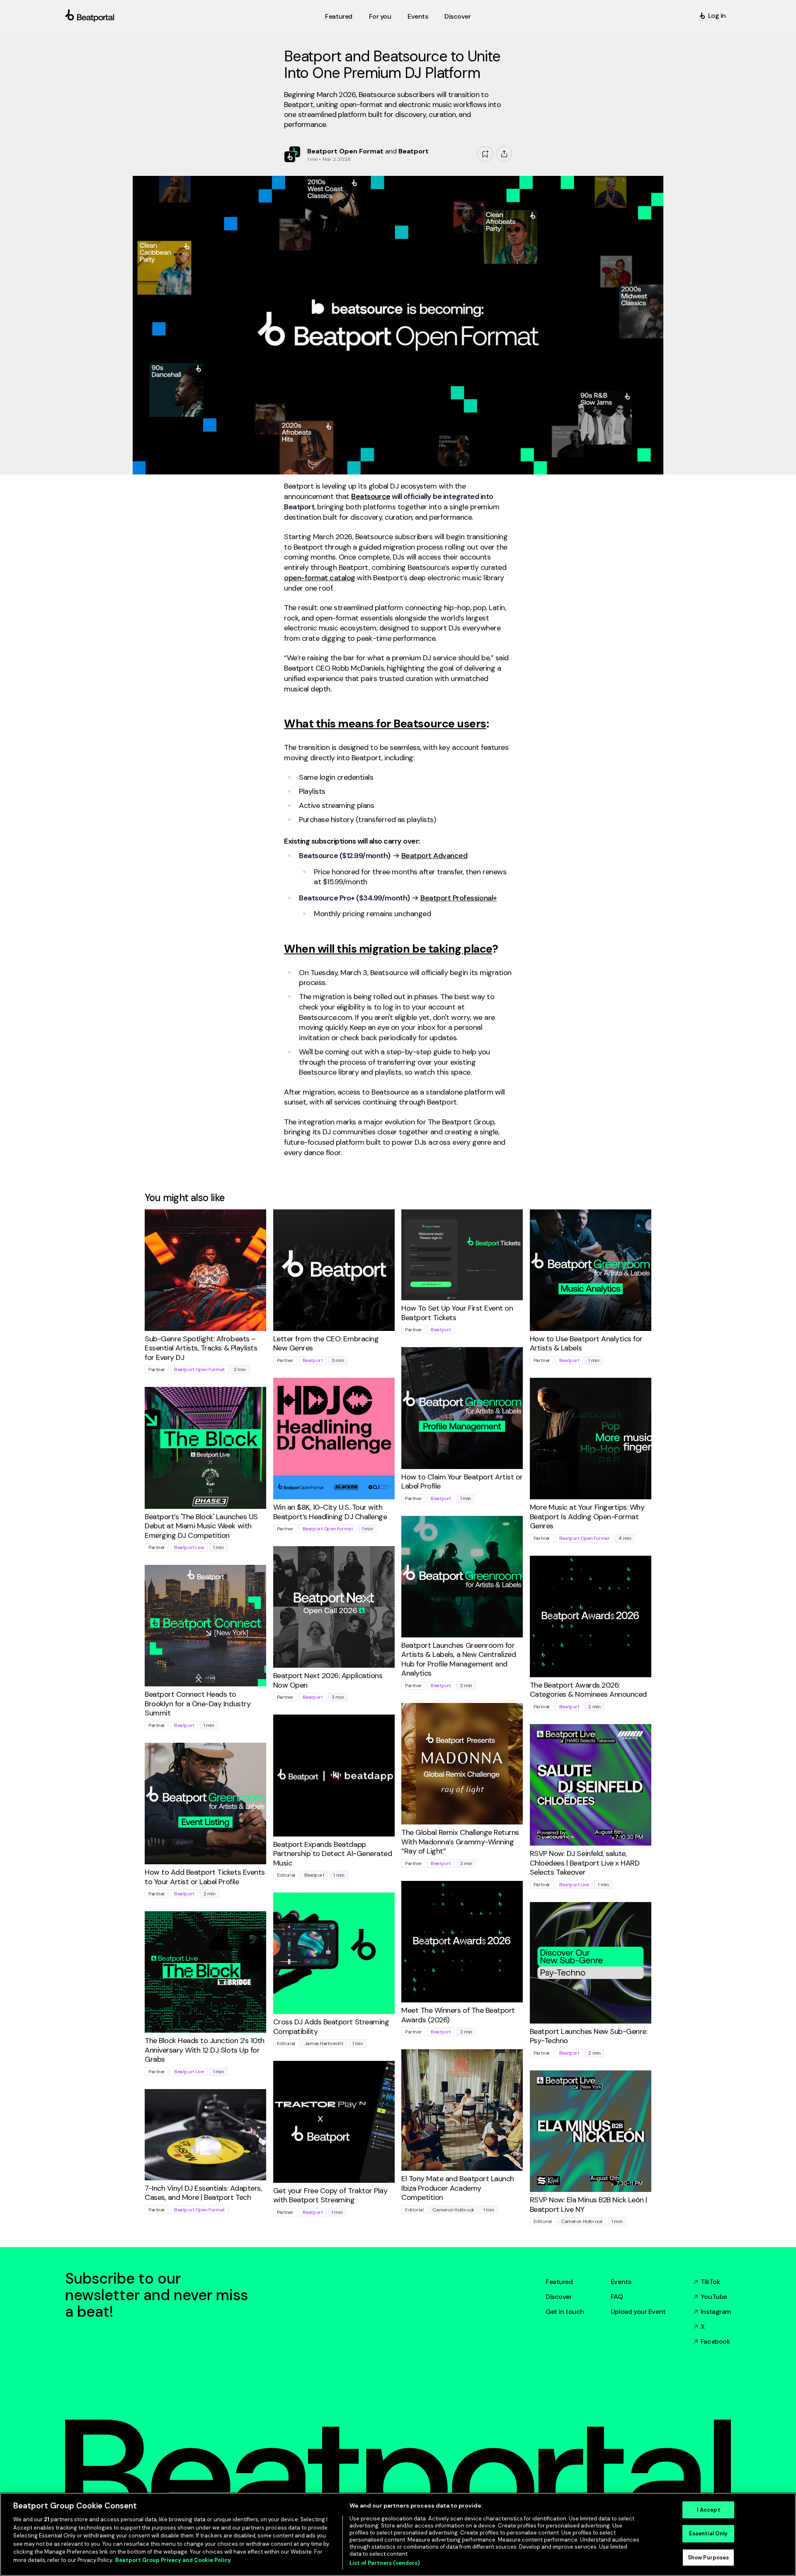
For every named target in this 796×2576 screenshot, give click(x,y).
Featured (559, 2282)
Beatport (313, 1360)
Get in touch (565, 2312)
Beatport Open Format (199, 1369)
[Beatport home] (193, 16)
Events (621, 2282)
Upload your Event (638, 2312)
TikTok (710, 2282)
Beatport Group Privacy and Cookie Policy (173, 2560)
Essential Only (709, 2533)
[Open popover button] (504, 154)
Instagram (716, 2312)
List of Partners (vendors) (385, 2563)
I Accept (709, 2510)
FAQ (617, 2297)
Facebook (715, 2341)
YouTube (714, 2297)
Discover (559, 2297)
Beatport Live (189, 1547)
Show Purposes (709, 2558)
